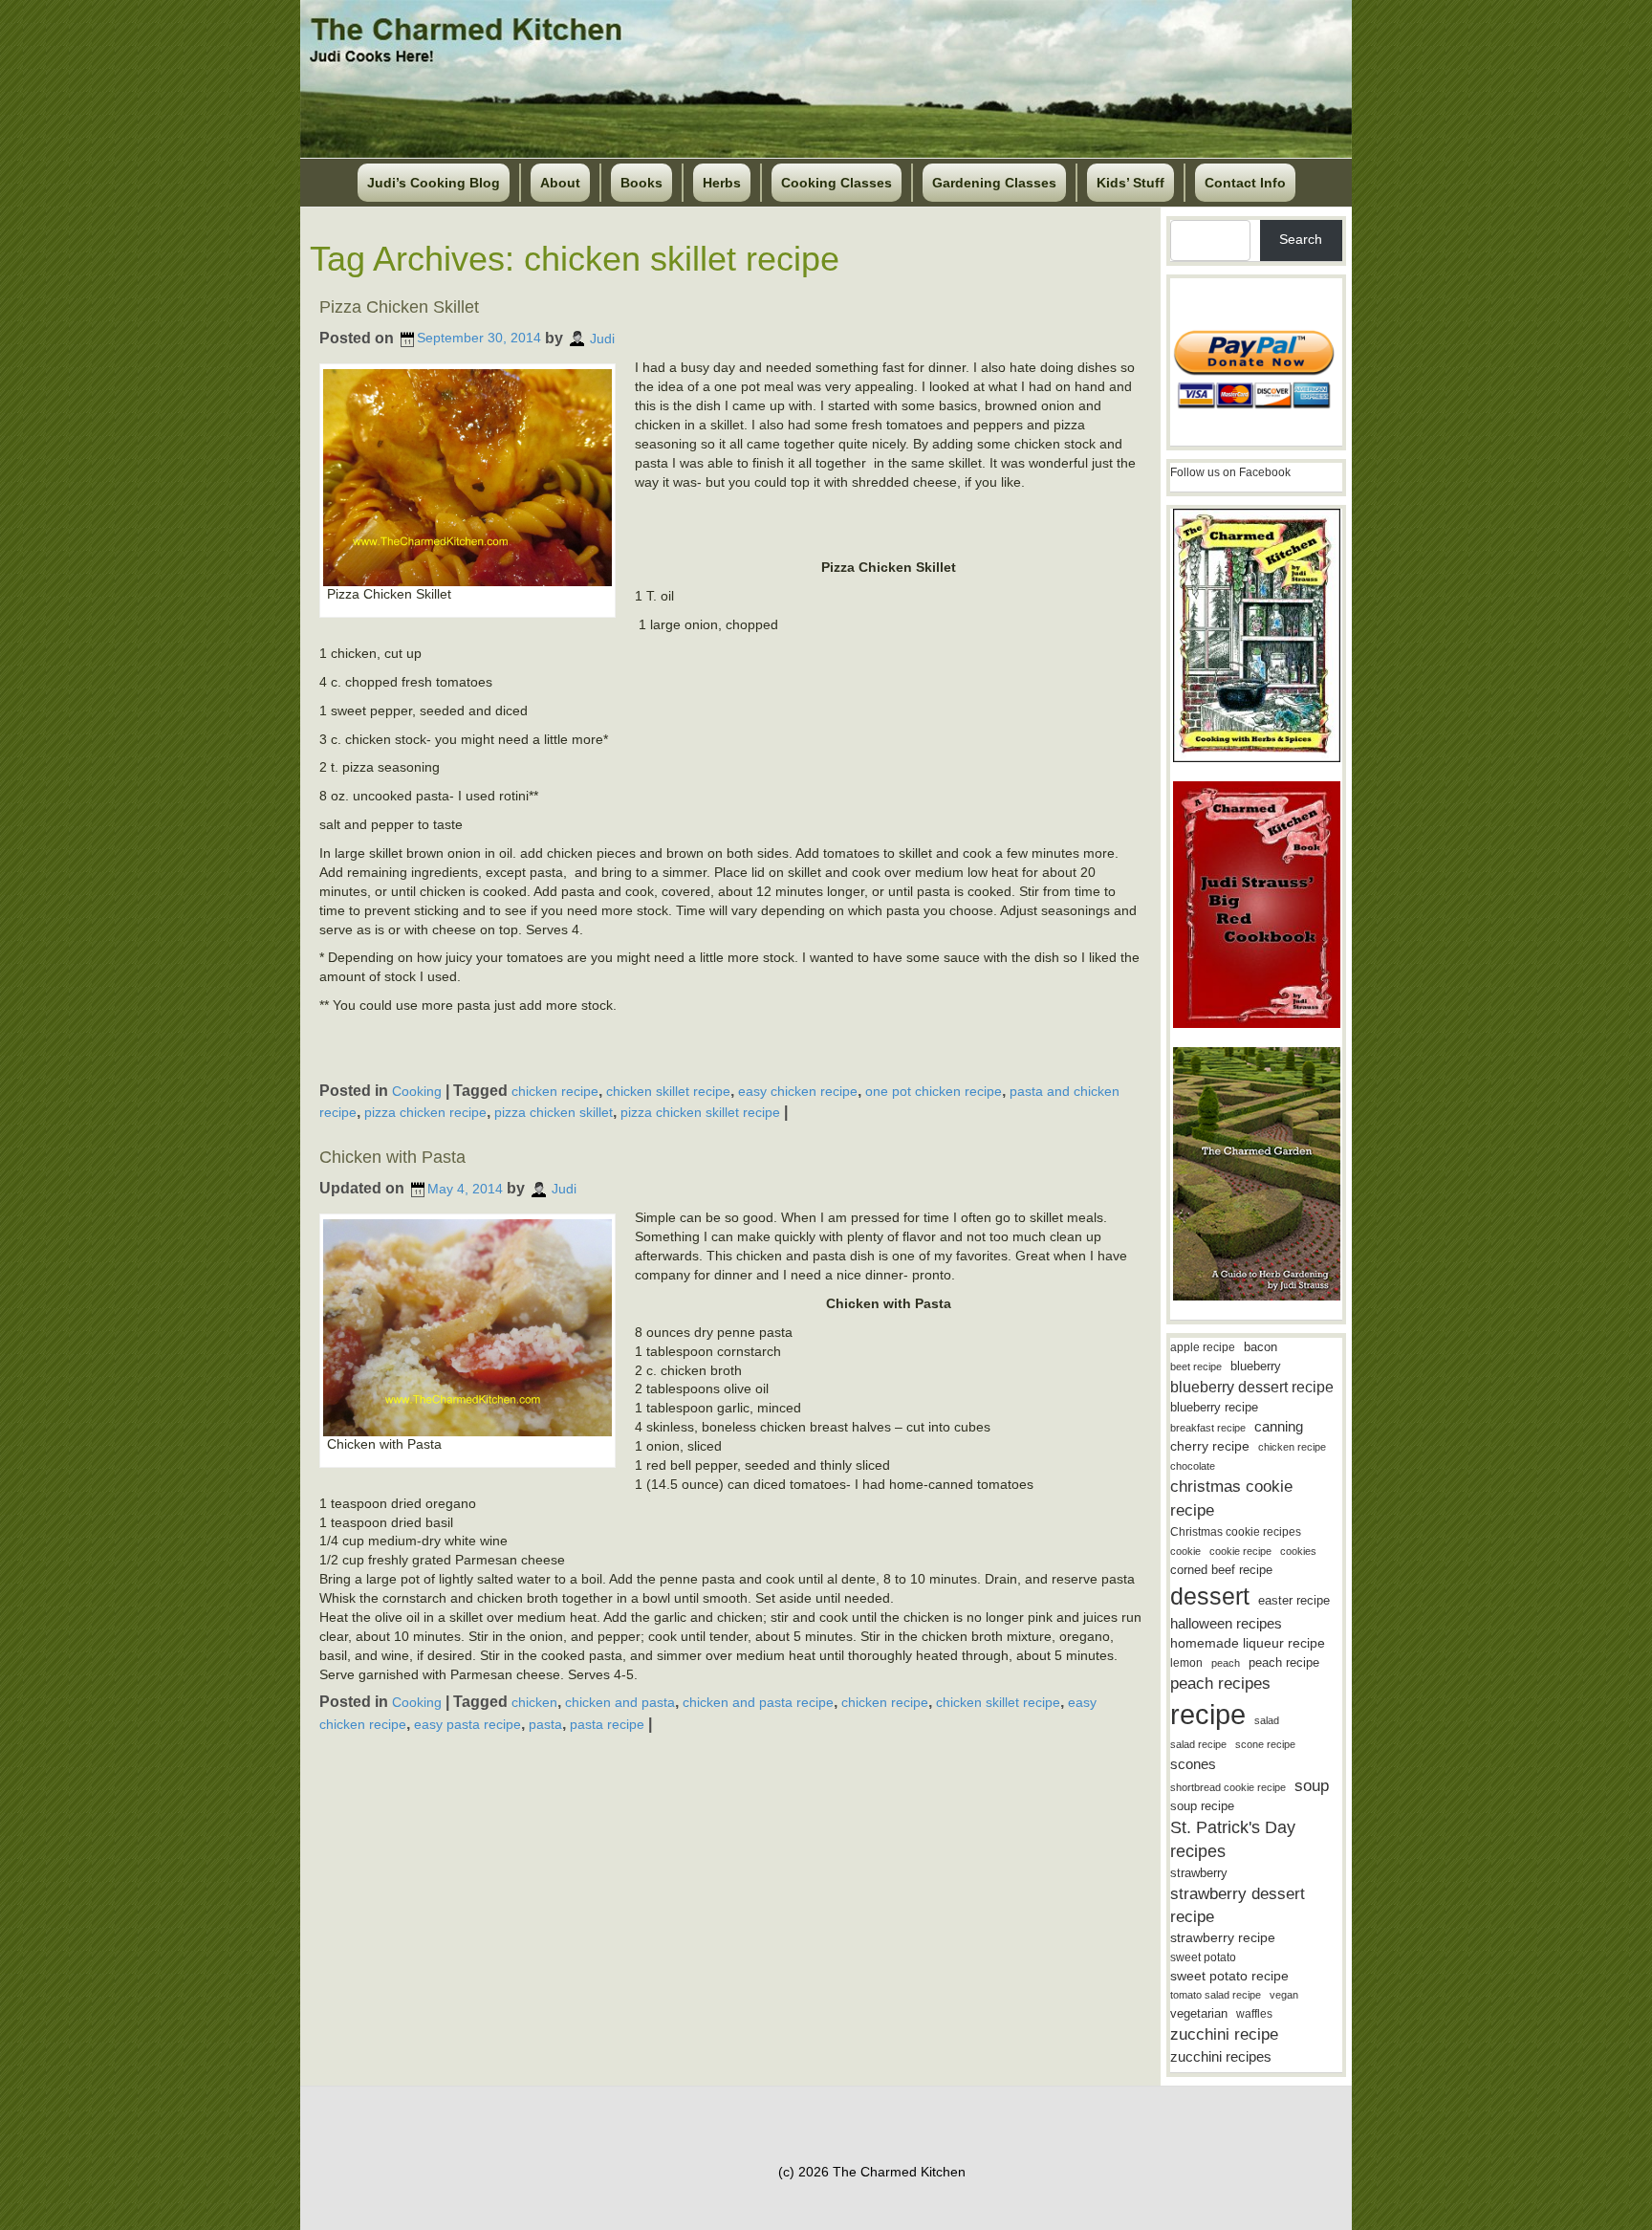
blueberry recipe (1214, 1407)
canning (1279, 1427)
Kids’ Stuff (1130, 183)
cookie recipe (1240, 1551)
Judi (602, 338)
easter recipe (1294, 1600)
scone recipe (1265, 1744)
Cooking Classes (837, 183)
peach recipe (1284, 1662)
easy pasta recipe (467, 1724)
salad (1267, 1720)
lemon (1186, 1663)
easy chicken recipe (798, 1091)
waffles (1254, 2014)
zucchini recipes (1221, 2056)
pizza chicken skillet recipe (700, 1112)
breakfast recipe (1208, 1428)
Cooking (417, 1091)
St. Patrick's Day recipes (1233, 1839)
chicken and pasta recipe (758, 1702)
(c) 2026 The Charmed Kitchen (872, 2172)
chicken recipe (555, 1091)
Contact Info (1245, 183)
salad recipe (1198, 1744)
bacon (1261, 1347)
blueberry (1256, 1366)
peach (1226, 1663)
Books (641, 183)
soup (1312, 1786)
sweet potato (1203, 1957)
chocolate (1193, 1466)
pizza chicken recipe (425, 1112)
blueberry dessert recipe (1252, 1387)
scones (1193, 1764)
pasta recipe (607, 1724)
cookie (1185, 1551)
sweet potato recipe (1229, 1976)
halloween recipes (1226, 1623)
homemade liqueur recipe (1248, 1643)
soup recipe (1202, 1806)
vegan (1284, 1995)
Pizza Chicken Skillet (399, 307)
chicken (534, 1702)
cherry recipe (1210, 1446)
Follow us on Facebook (1230, 472)
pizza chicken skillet (554, 1112)
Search (1301, 239)
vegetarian (1199, 2013)
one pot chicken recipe (934, 1091)
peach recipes (1220, 1683)
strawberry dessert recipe (1238, 1905)
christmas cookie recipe (1231, 1498)
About (560, 183)
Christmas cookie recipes (1236, 1532)
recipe (1208, 1714)
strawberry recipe (1223, 1938)
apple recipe (1203, 1347)
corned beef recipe (1221, 1570)
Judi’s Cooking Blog (434, 183)
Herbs (722, 183)
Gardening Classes (994, 183)
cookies (1298, 1551)
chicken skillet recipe (668, 1091)
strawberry (1199, 1873)
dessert (1210, 1596)
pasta (545, 1724)
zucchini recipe (1224, 2034)
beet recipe (1196, 1366)
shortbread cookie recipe (1228, 1787)
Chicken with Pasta (392, 1157)
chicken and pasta (620, 1702)
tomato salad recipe (1216, 1995)
